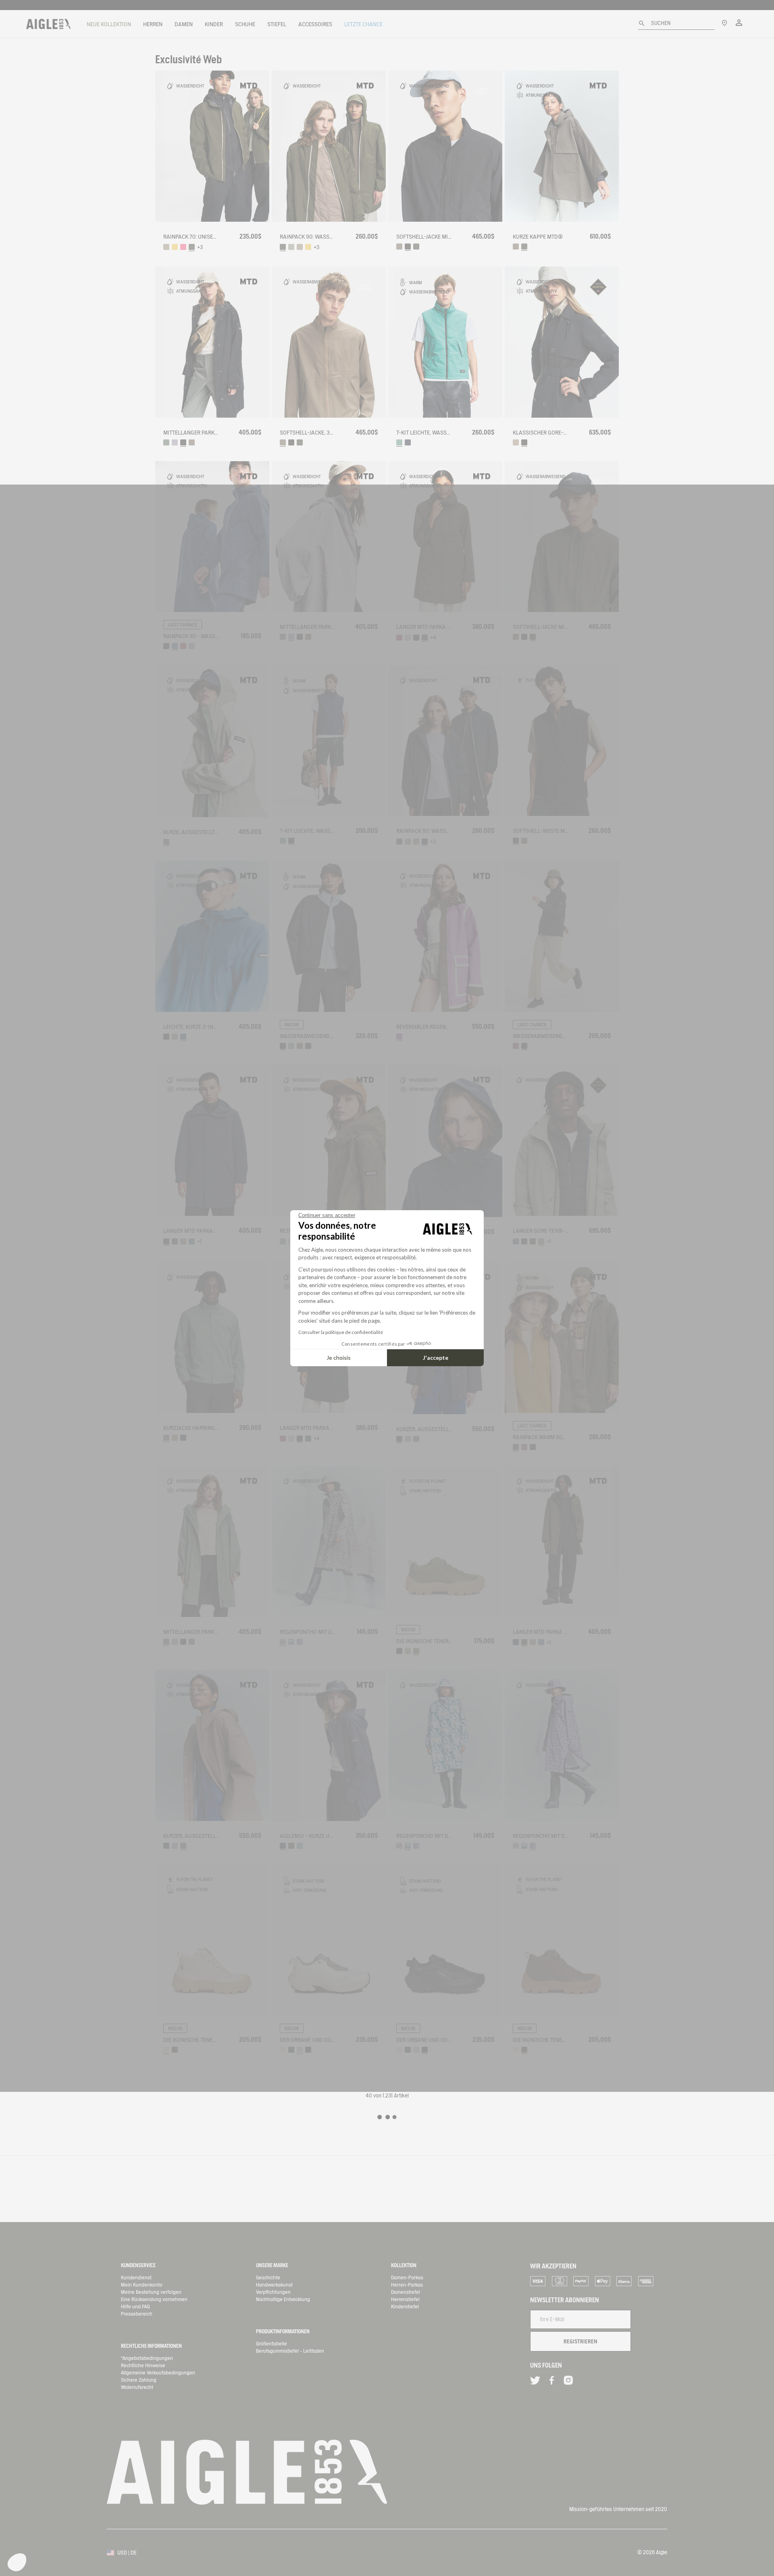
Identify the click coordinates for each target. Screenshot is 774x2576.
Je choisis (339, 1358)
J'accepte (436, 1358)
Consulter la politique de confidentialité (341, 1332)
